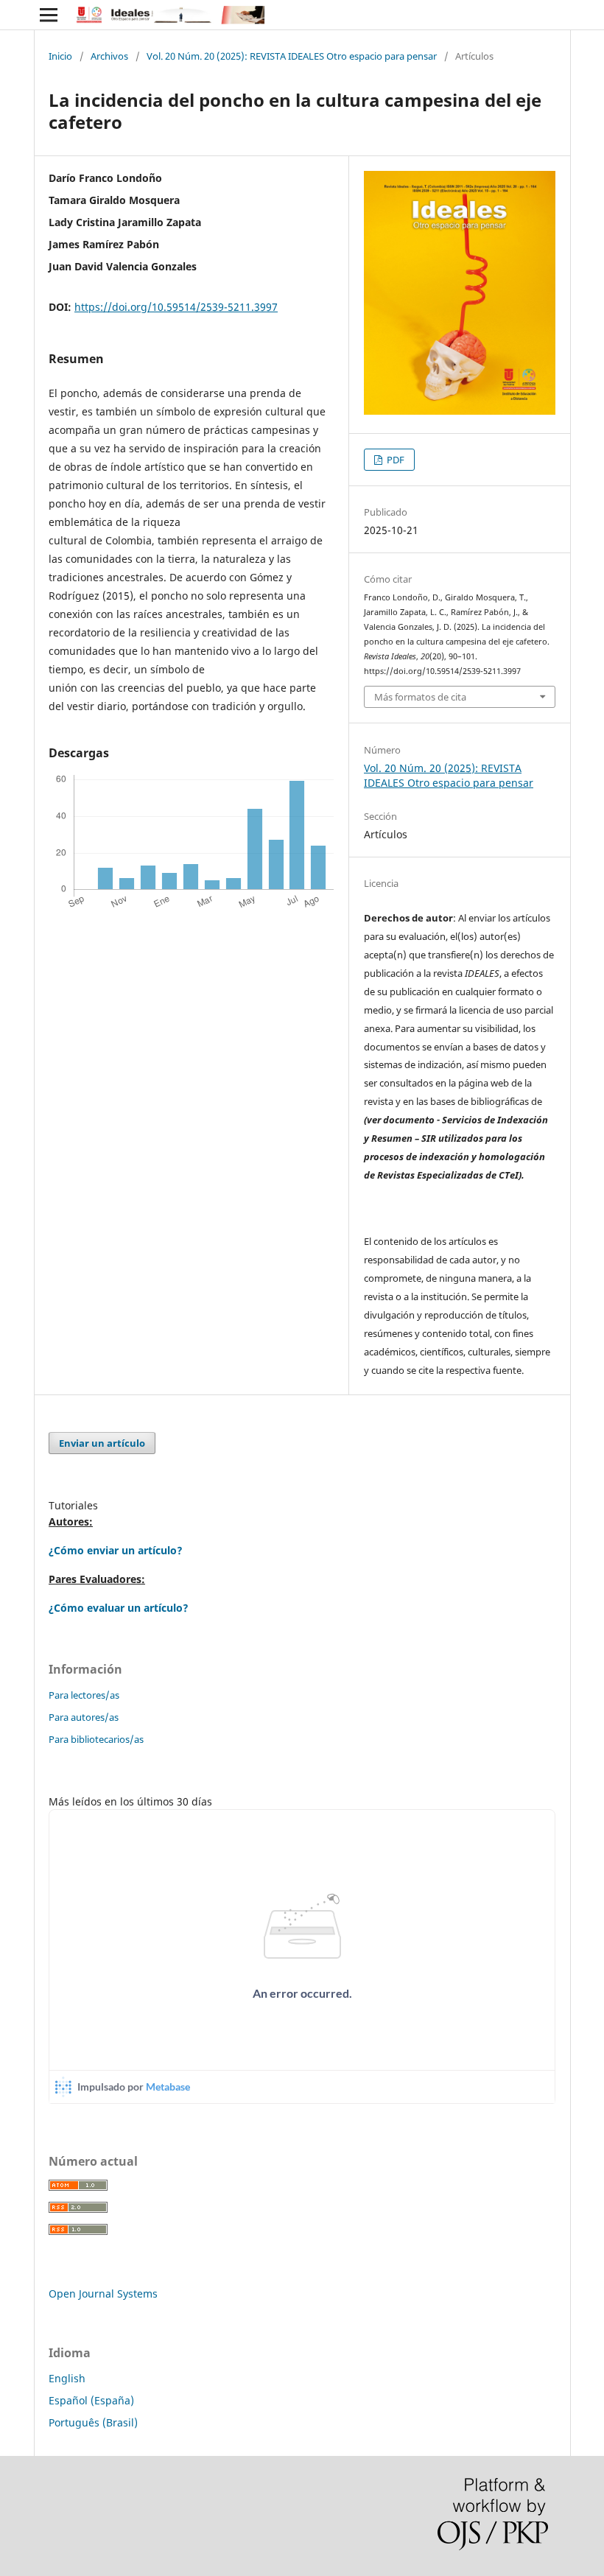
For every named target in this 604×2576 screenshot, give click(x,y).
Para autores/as (84, 1717)
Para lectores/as (84, 1695)
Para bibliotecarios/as (96, 1739)
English (67, 2378)
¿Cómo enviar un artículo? (116, 1550)
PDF (394, 460)
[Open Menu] (49, 15)
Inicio (60, 56)
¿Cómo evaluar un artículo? (119, 1608)
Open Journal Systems (103, 2294)
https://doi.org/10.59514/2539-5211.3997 (176, 307)
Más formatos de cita (420, 697)
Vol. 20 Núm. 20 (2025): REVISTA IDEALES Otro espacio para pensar (292, 56)
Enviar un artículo (102, 1443)
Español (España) (91, 2400)
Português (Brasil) (93, 2422)
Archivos (109, 56)
